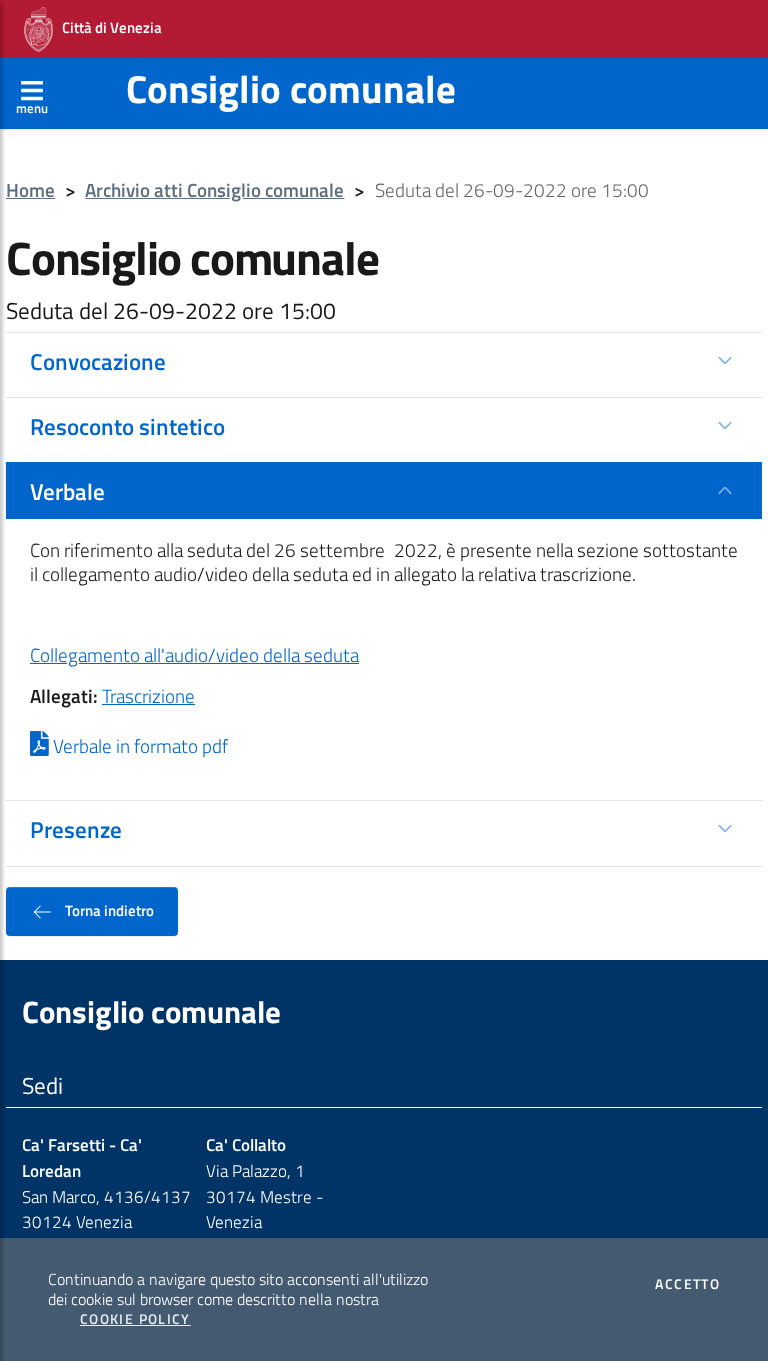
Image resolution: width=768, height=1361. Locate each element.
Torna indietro (108, 910)
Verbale (67, 491)
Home (30, 190)
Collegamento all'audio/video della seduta (194, 655)
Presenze (76, 829)
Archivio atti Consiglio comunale (214, 190)
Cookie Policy (135, 1319)
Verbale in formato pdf (138, 746)
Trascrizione (148, 696)
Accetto (687, 1284)
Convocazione (98, 361)
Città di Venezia (107, 27)
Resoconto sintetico (127, 426)
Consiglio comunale (291, 88)
